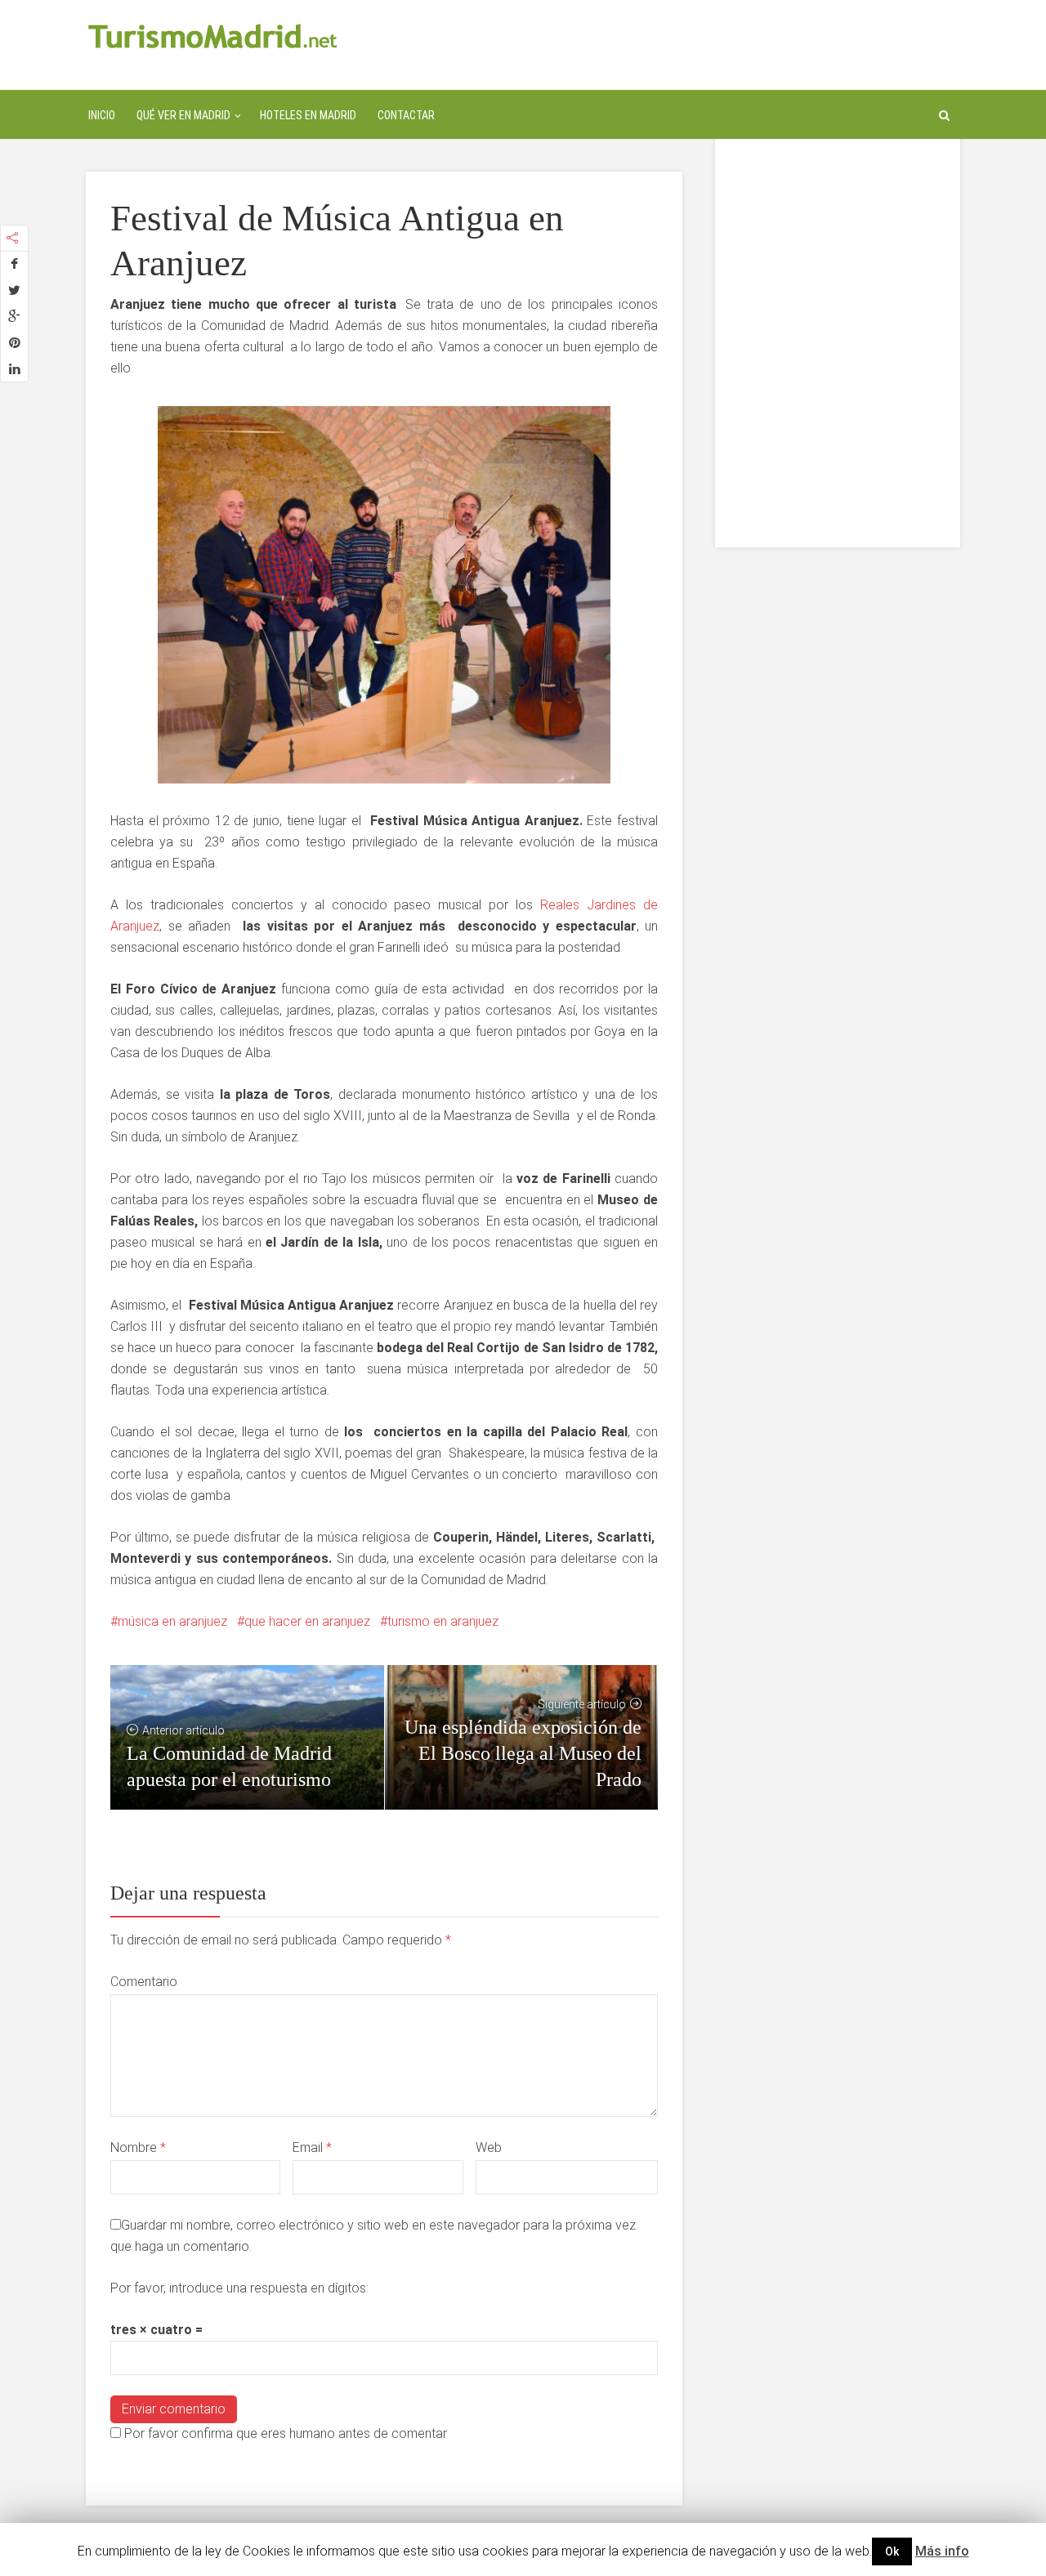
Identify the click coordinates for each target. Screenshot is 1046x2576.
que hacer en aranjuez (307, 1621)
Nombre (138, 2147)
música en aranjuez (172, 1621)
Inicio (102, 115)
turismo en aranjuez (443, 1621)
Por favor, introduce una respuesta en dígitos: (239, 2288)
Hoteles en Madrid (308, 115)
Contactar (406, 115)
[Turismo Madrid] (213, 36)
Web (489, 2147)
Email (312, 2147)
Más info (942, 2551)
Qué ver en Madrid (183, 115)
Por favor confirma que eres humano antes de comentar (284, 2433)
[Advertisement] (838, 302)
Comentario (144, 1982)
